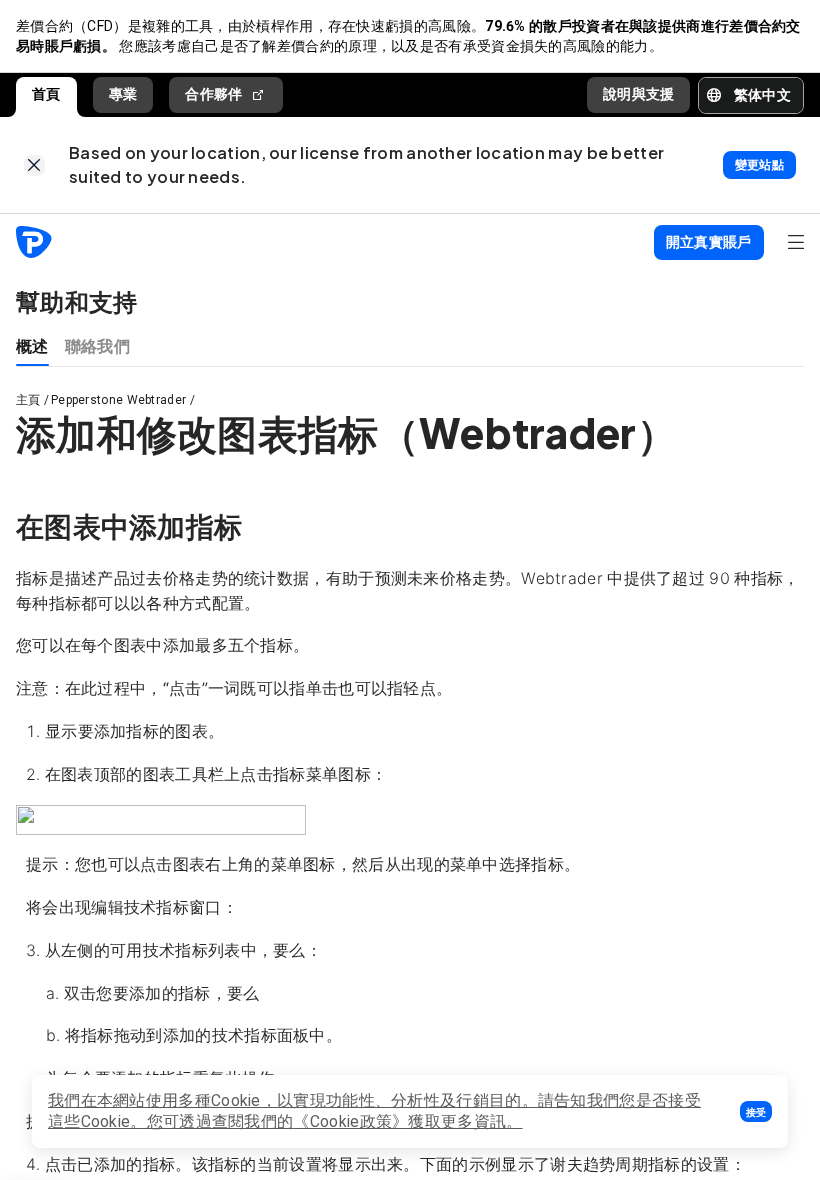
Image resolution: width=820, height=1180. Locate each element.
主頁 (28, 400)
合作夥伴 (213, 94)
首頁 (46, 94)
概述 (32, 345)
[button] (756, 1111)
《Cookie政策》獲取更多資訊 (399, 1121)
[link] (34, 165)
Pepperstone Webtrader (118, 400)
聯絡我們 (97, 345)
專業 (123, 94)
